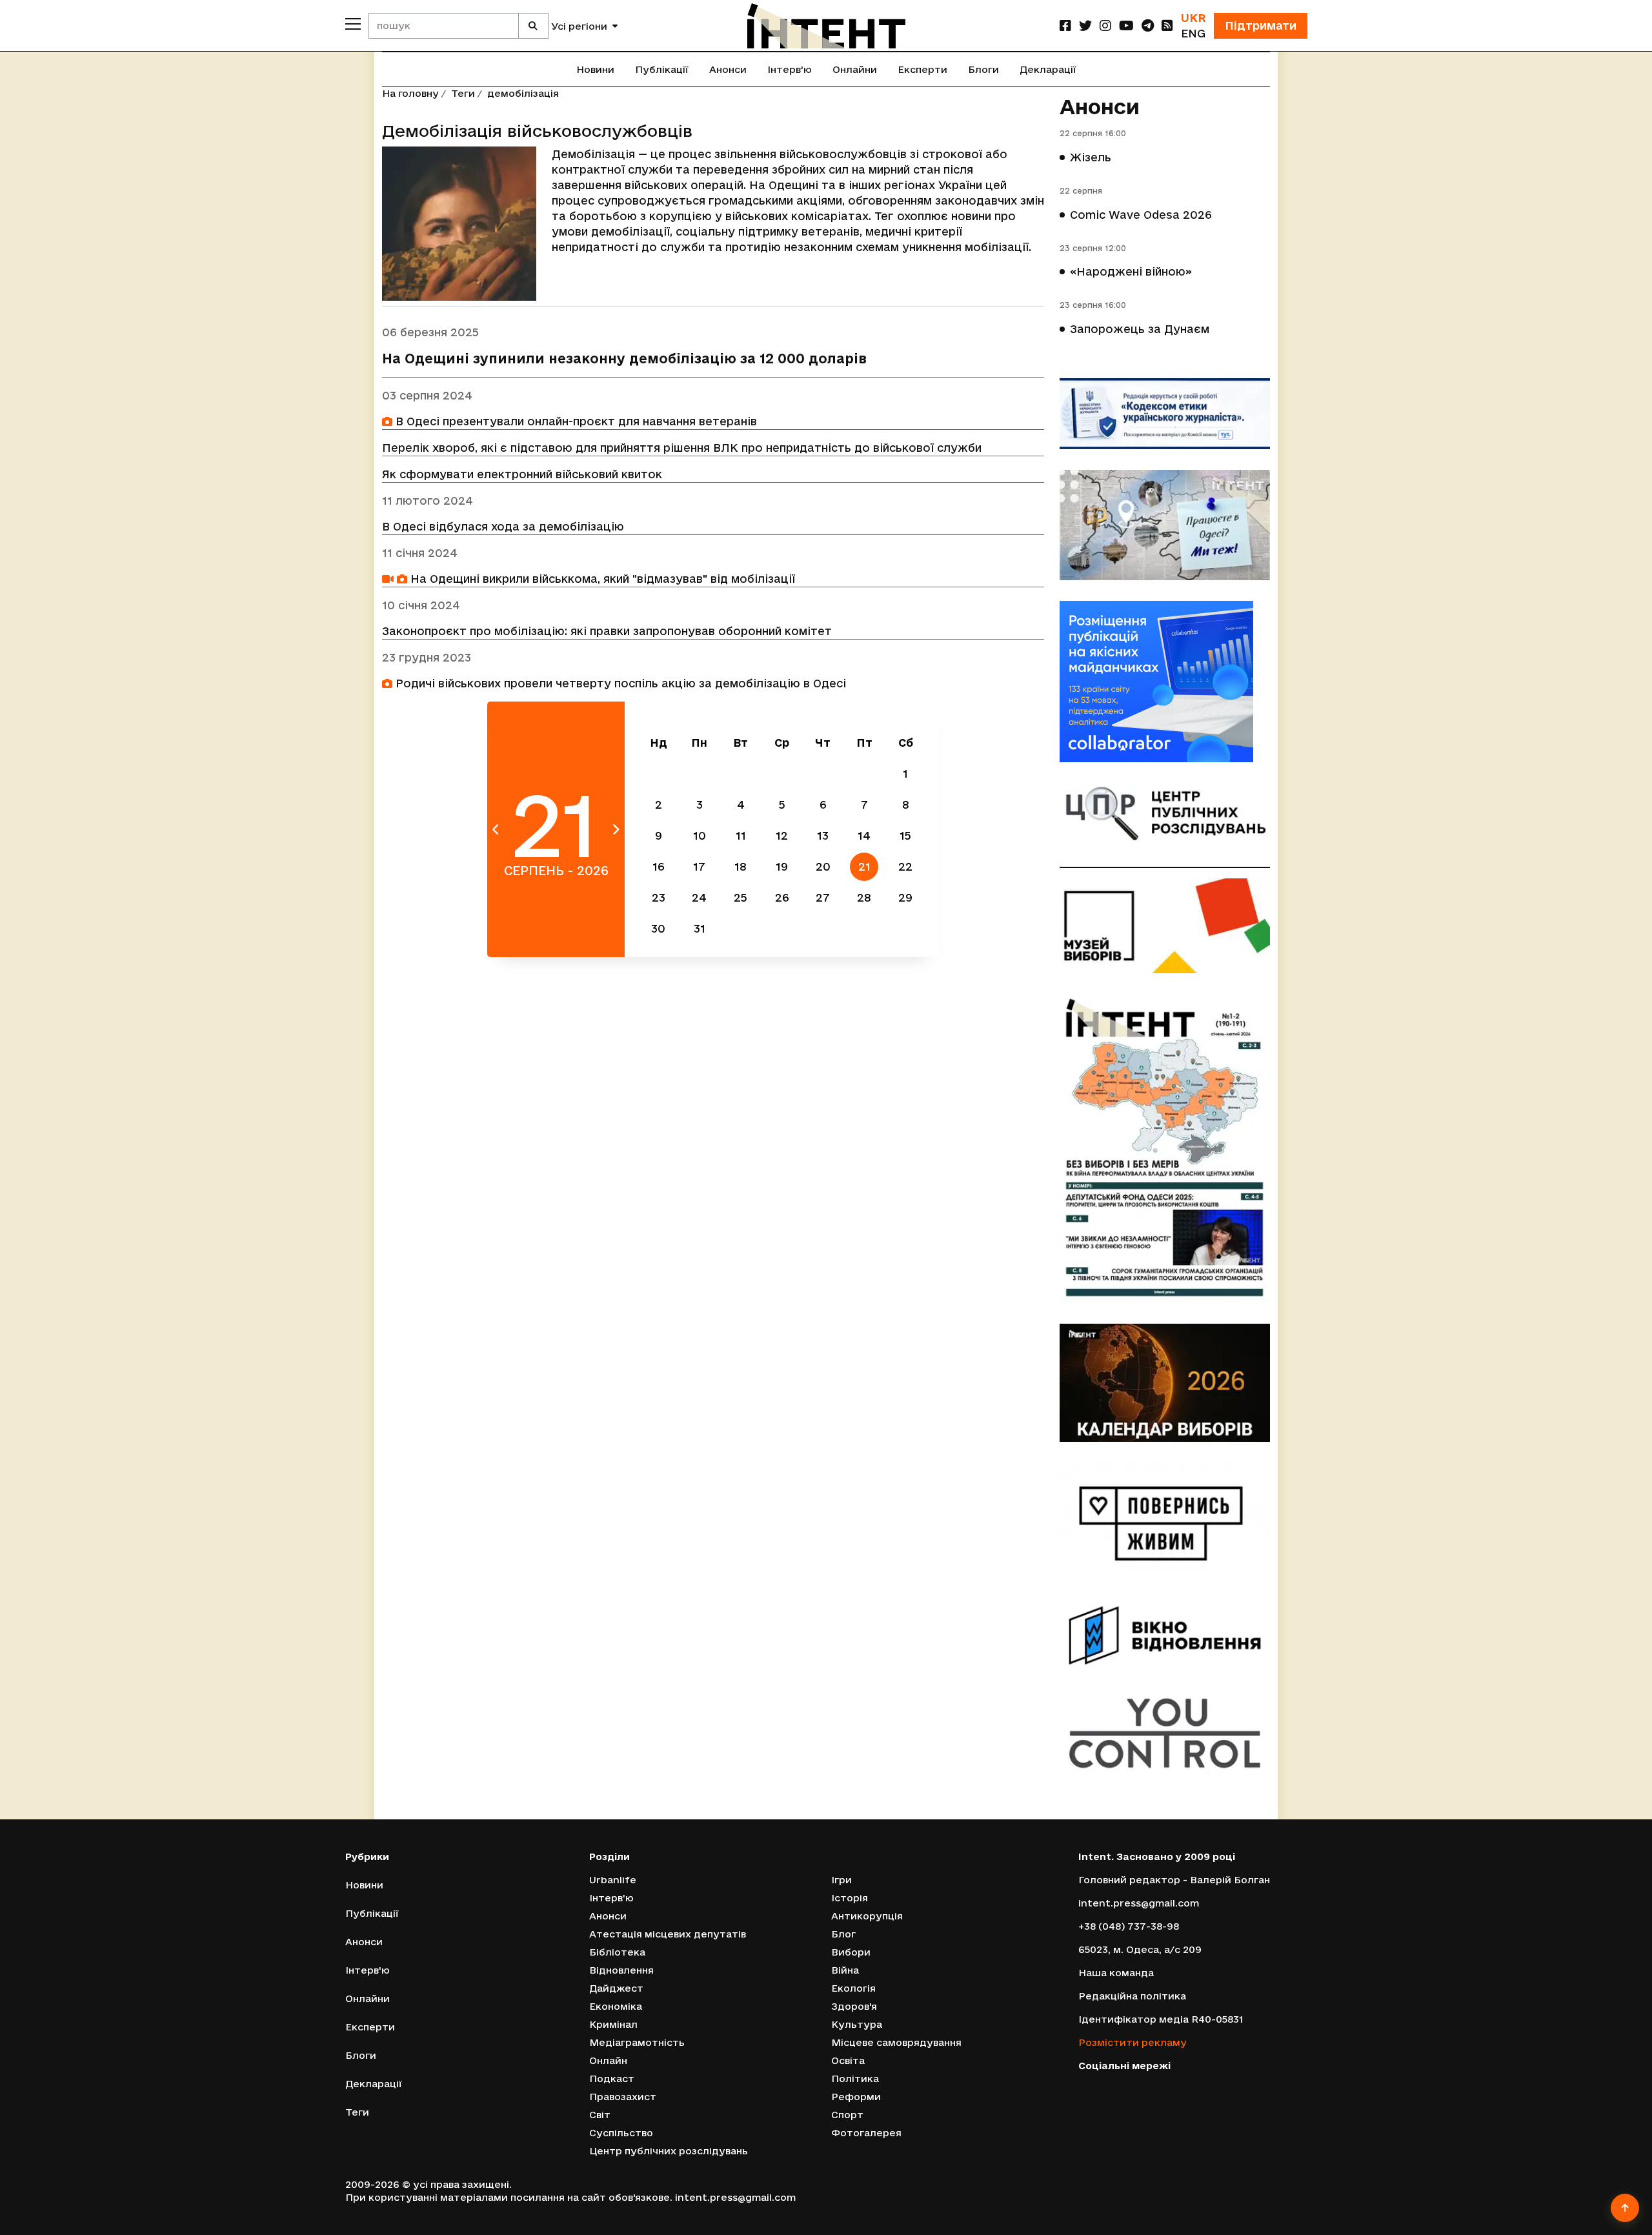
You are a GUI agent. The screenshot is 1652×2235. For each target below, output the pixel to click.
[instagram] (1105, 25)
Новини (595, 69)
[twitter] (1085, 25)
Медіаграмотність (637, 2042)
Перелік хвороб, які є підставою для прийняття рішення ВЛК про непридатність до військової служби (682, 448)
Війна (845, 1970)
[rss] (1167, 25)
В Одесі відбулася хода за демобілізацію (503, 526)
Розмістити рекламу (1133, 2042)
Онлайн (608, 2060)
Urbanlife (613, 1880)
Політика (855, 2078)
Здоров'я (854, 2006)
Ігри (841, 1880)
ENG (1193, 33)
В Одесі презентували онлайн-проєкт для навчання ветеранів (575, 421)
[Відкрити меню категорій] (353, 24)
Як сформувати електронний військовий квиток (522, 474)
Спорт (847, 2115)
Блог (843, 1934)
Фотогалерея (866, 2133)
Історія (850, 1898)
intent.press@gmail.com (1139, 1903)
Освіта (848, 2060)
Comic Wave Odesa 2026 (1141, 215)
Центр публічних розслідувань (669, 2151)
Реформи (856, 2097)
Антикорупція (867, 1916)
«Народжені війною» (1131, 271)
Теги (463, 93)
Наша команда (1116, 1973)
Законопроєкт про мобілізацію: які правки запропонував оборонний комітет (607, 631)
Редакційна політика (1132, 1996)
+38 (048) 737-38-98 (1129, 1926)
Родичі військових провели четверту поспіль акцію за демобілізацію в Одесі (619, 683)
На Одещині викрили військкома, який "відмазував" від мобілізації (601, 579)
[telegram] (1148, 25)
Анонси (728, 69)
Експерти (922, 69)
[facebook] (1065, 25)
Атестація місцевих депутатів (668, 1934)
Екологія (853, 1988)
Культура (857, 2024)
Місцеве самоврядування (896, 2042)
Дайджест (616, 1988)
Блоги (983, 69)
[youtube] (1126, 25)
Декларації (1048, 69)
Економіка (616, 2006)
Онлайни (855, 69)
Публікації (662, 69)
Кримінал (613, 2024)
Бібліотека (617, 1952)
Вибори (851, 1952)
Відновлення (621, 1970)
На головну (410, 93)
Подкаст (612, 2078)
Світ (600, 2115)
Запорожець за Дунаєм (1140, 329)
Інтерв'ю (790, 69)
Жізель (1091, 157)
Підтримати (1261, 25)
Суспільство (621, 2133)
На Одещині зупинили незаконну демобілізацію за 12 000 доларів (624, 359)
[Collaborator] (1165, 682)
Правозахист (623, 2097)
